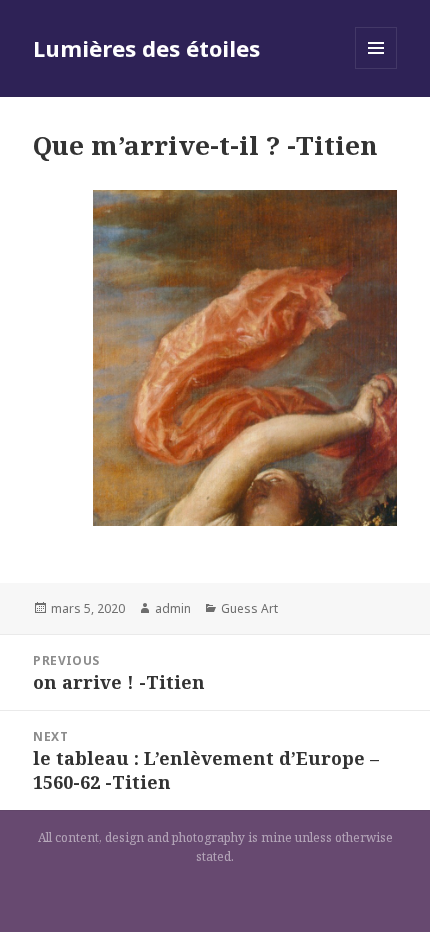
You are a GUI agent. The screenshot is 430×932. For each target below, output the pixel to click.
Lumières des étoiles (146, 48)
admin (173, 608)
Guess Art (249, 608)
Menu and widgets (376, 68)
